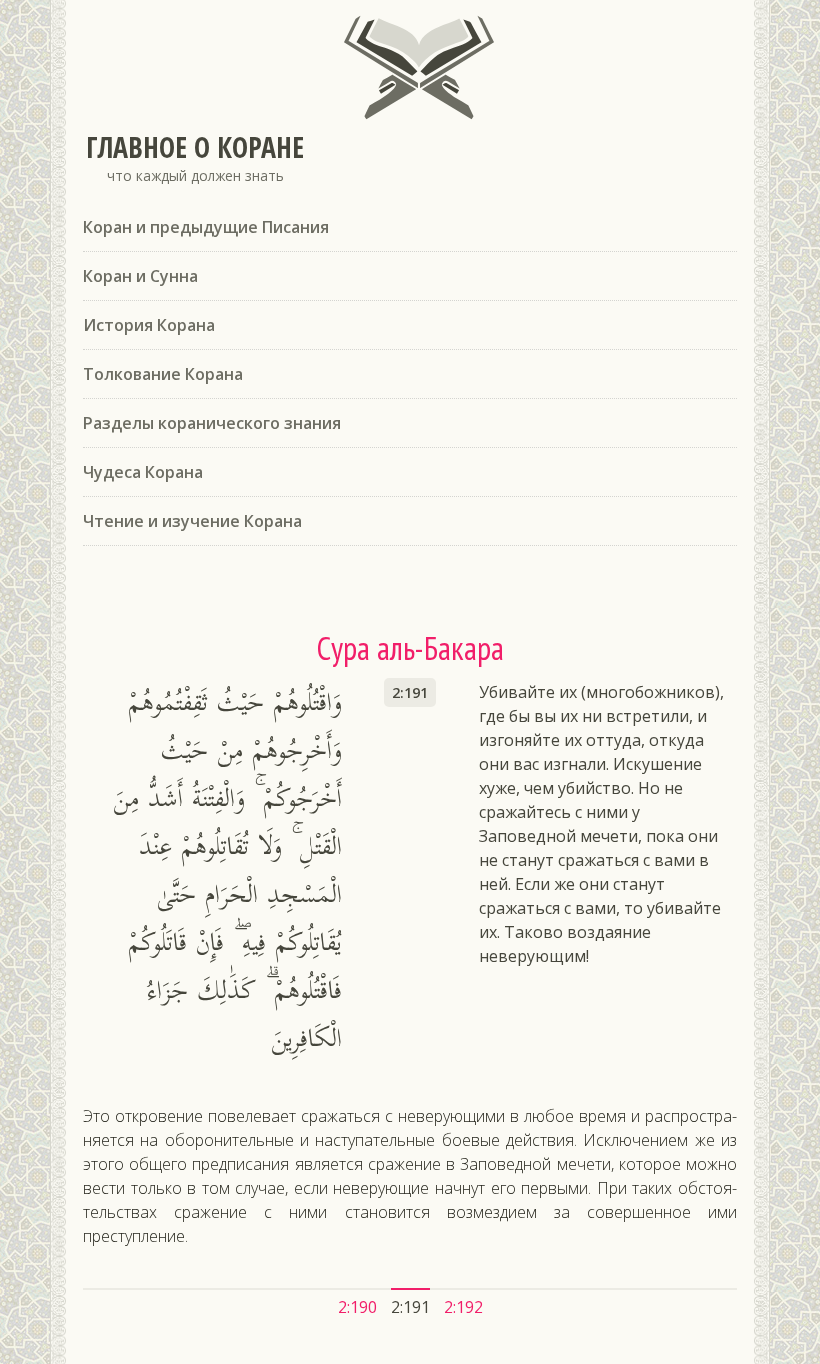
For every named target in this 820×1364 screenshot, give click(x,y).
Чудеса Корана (143, 472)
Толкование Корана (163, 374)
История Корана (149, 325)
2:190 (357, 1307)
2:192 (463, 1307)
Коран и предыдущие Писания (206, 227)
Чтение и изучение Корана (192, 521)
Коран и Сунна (140, 276)
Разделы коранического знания (212, 423)
